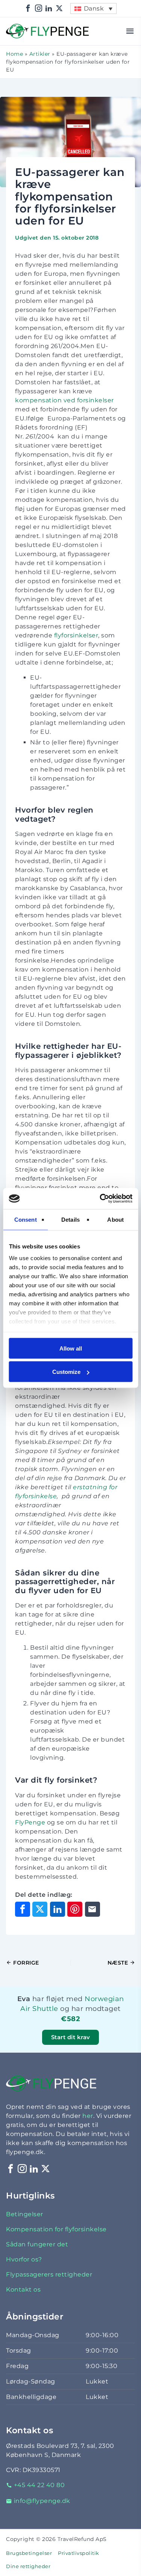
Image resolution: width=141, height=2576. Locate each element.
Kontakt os (23, 2290)
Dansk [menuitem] (94, 8)
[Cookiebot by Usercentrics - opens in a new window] (100, 1199)
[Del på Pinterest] (75, 1909)
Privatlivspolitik (79, 2553)
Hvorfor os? (24, 2259)
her (88, 2116)
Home (14, 54)
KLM (94, 2028)
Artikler (40, 54)
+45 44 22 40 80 (39, 2485)
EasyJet (111, 2028)
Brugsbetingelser (29, 2553)
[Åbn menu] (130, 31)
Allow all (71, 1348)
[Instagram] (39, 8)
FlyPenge (31, 1822)
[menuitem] (93, 8)
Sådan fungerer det (37, 2244)
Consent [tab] (26, 1219)
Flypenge (21, 28)
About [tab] (115, 1219)
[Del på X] (40, 1909)
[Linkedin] (49, 8)
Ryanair (110, 2028)
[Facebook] (28, 8)
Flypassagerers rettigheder (49, 2274)
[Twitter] (59, 8)
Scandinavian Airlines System (71, 2008)
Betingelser (25, 2214)
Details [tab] (70, 1219)
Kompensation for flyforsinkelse (56, 2229)
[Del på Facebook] (23, 1909)
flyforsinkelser (76, 635)
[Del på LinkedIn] (58, 1909)
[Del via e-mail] (92, 1909)
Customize (66, 1372)
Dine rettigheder (28, 2566)
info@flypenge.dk (42, 2501)
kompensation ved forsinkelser (64, 400)
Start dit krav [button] (71, 2037)
